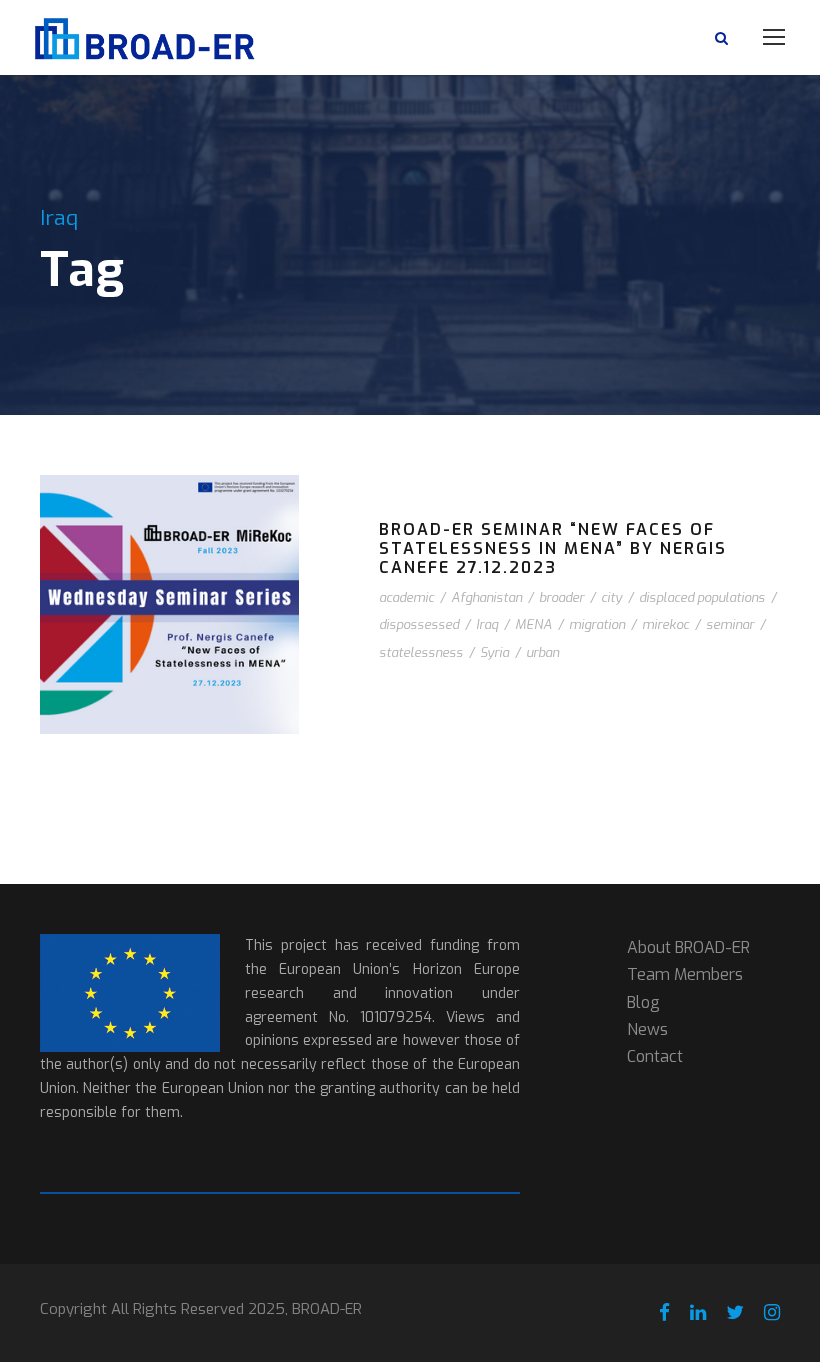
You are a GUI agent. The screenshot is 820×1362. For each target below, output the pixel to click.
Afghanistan (486, 597)
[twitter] (735, 1313)
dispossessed (419, 624)
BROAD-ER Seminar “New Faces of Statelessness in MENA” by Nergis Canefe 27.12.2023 (553, 548)
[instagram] (772, 1313)
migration (597, 624)
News (647, 1029)
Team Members (685, 974)
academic (406, 597)
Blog (643, 1002)
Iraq (487, 624)
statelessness (421, 652)
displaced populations (702, 597)
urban (542, 652)
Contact (655, 1056)
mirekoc (665, 624)
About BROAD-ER (688, 947)
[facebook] (664, 1313)
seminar (730, 624)
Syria (494, 652)
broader (561, 597)
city (611, 597)
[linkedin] (698, 1313)
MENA (533, 624)
